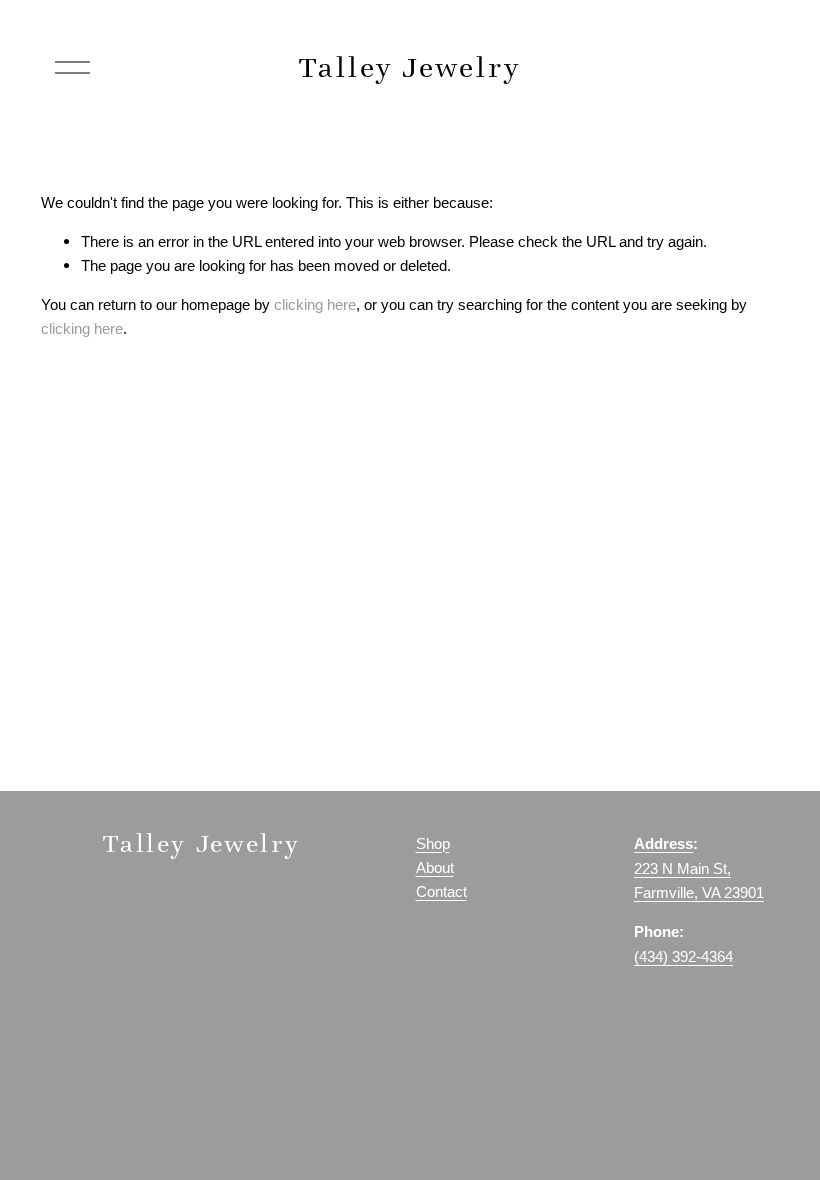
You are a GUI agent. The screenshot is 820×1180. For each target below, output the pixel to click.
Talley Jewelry (410, 67)
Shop (433, 844)
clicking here (315, 305)
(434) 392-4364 (683, 957)
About (435, 868)
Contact (441, 892)
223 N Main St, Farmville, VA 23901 (699, 881)
